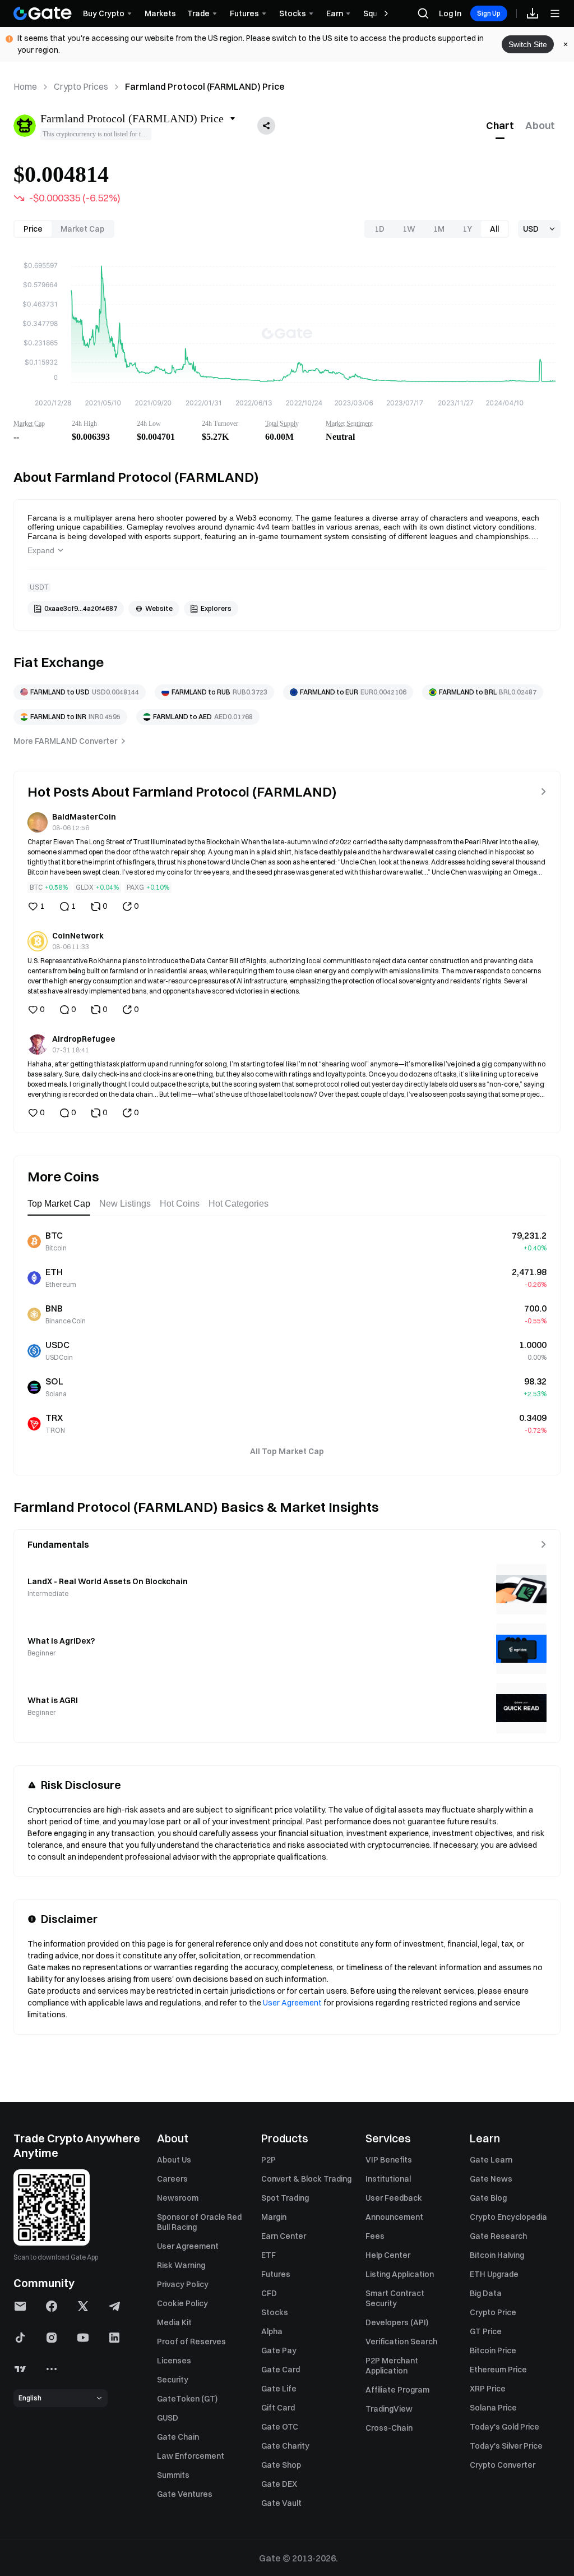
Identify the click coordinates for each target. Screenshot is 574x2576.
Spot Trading (285, 2198)
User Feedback (394, 2198)
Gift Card (278, 2408)
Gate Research (498, 2236)
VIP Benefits (389, 2160)
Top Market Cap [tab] (59, 1204)
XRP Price (488, 2389)
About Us (174, 2160)
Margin (274, 2217)
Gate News (491, 2179)
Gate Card (281, 2370)
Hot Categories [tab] (239, 1204)
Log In (450, 13)
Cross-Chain (389, 2428)
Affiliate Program (397, 2390)
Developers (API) (397, 2322)
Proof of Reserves (191, 2342)
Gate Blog (488, 2198)
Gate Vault (281, 2503)
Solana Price (493, 2408)
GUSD (168, 2418)
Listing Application (400, 2274)
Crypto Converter (503, 2465)
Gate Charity (285, 2446)
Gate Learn (491, 2160)
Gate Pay (279, 2350)
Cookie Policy (182, 2303)
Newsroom (178, 2198)
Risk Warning (181, 2265)
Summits (173, 2475)
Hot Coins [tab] (180, 1204)
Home (25, 86)
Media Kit (174, 2322)
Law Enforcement (191, 2456)
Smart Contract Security (395, 2298)
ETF (269, 2255)
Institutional (388, 2179)
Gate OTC (280, 2427)
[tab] (500, 126)
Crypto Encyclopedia (508, 2217)
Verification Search (401, 2342)
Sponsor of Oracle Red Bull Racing (199, 2222)
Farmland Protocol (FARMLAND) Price (205, 86)
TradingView (389, 2409)
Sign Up (489, 13)
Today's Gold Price (504, 2427)
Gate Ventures (185, 2494)
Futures (276, 2274)
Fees (375, 2236)
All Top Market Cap (287, 1451)
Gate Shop (281, 2465)
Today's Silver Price (506, 2446)
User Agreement (292, 2003)
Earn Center (284, 2236)
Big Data (486, 2293)
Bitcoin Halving (497, 2255)
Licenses (174, 2361)
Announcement (394, 2217)
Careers (172, 2179)
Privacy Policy (183, 2284)
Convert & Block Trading (306, 2179)
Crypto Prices (81, 86)
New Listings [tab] (125, 1204)
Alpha (272, 2331)
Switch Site (528, 44)
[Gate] (43, 13)
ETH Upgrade (494, 2274)
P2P (269, 2160)
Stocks (275, 2312)
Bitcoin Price (493, 2350)
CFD (269, 2293)
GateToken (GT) (187, 2399)
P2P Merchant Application (392, 2366)
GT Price (486, 2331)
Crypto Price (493, 2312)
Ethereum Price (498, 2370)
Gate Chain (178, 2437)
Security (173, 2380)
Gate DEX (279, 2484)
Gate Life (279, 2389)
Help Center (388, 2255)
